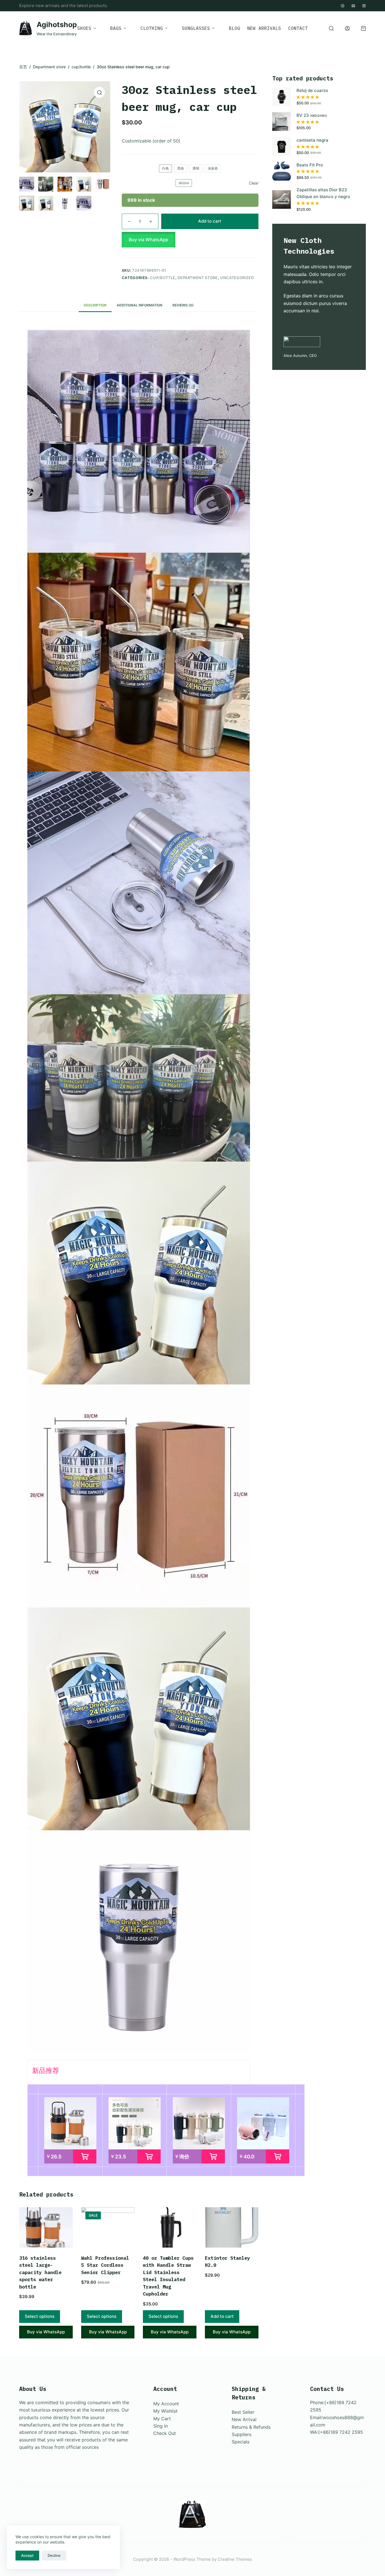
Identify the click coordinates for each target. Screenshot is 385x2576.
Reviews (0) (183, 305)
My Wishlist (165, 2411)
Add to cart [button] (222, 2316)
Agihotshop (57, 25)
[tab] (95, 305)
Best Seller (243, 2412)
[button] (190, 240)
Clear (254, 183)
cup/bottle (163, 278)
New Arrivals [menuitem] (264, 28)
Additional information (140, 305)
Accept (27, 2555)
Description (95, 305)
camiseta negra (312, 140)
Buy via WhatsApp (149, 240)
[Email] (353, 6)
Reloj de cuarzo (312, 90)
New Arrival (244, 2419)
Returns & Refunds (251, 2427)
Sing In (161, 2426)
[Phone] (364, 6)
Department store (198, 278)
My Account (166, 2404)
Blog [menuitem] (234, 28)
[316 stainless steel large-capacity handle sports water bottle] (46, 2227)
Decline (54, 2555)
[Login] (347, 28)
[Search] (331, 28)
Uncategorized (237, 278)
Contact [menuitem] (298, 28)
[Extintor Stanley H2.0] (232, 2227)
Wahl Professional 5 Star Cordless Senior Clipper (105, 2265)
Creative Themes (235, 2559)
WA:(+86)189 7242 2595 (337, 2432)
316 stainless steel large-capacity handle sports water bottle (40, 2272)
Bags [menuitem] (116, 28)
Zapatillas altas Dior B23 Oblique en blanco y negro (323, 193)
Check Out (165, 2433)
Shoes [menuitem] (84, 28)
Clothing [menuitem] (152, 28)
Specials (241, 2442)
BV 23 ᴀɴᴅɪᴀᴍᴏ (312, 115)
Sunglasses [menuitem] (196, 28)
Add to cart (210, 221)
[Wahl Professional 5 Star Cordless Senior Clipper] (108, 2227)
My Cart (162, 2419)
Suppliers (242, 2434)
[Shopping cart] (363, 28)
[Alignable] (343, 6)
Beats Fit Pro (310, 165)
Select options (40, 2316)
